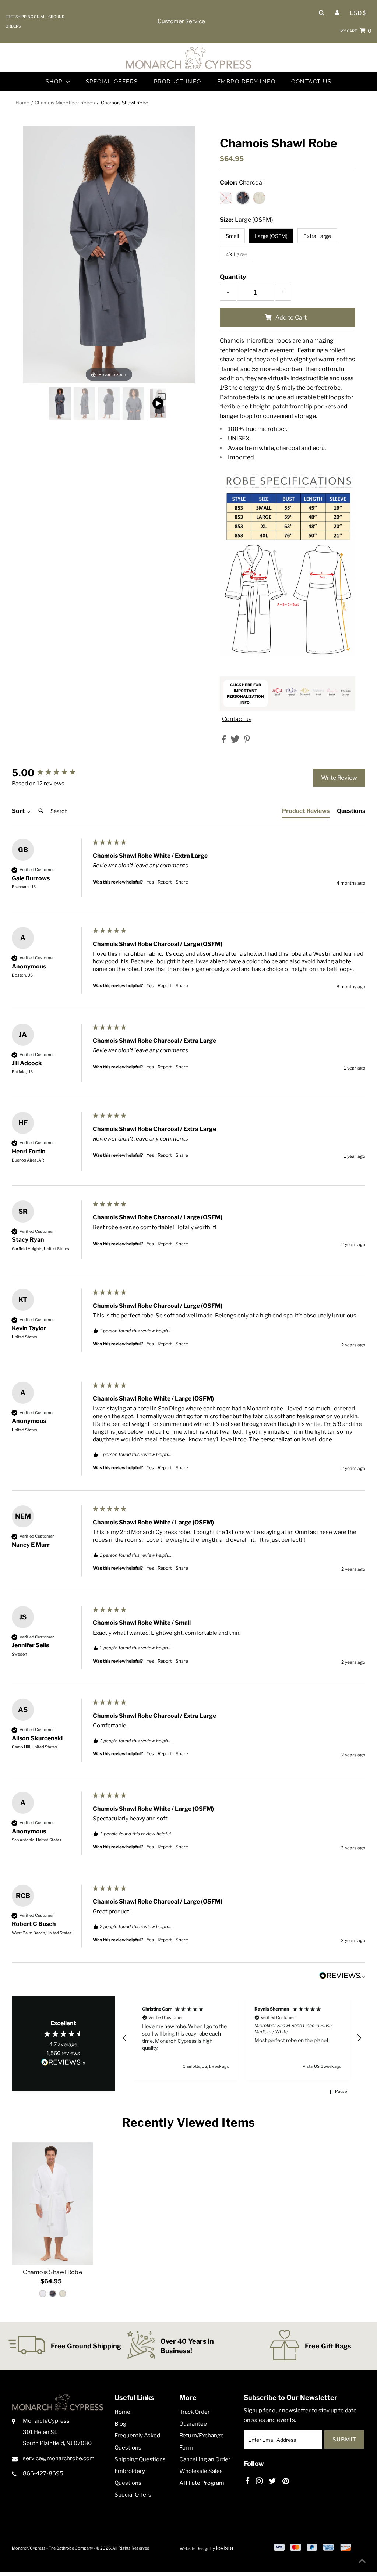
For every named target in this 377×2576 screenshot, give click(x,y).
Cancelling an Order (205, 2459)
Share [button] (182, 882)
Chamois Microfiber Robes (65, 103)
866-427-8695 (43, 2473)
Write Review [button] (339, 778)
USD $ (358, 13)
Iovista (224, 2548)
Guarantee (193, 2424)
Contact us (237, 719)
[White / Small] (43, 2294)
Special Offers (133, 2495)
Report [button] (165, 882)
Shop (55, 82)
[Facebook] (247, 2481)
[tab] (306, 813)
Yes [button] (150, 882)
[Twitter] (272, 2481)
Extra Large (317, 236)
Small (232, 236)
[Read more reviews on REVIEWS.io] (63, 2063)
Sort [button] (19, 811)
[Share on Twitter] (236, 741)
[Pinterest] (286, 2481)
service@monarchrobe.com (59, 2458)
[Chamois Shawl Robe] (52, 2204)
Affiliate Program (202, 2483)
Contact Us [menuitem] (311, 82)
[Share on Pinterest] (247, 741)
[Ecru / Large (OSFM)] (63, 2294)
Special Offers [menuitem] (112, 82)
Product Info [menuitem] (178, 82)
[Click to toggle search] (322, 13)
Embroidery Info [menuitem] (246, 82)
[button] (125, 2038)
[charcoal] (60, 403)
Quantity (233, 277)
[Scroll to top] (362, 2561)
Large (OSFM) (271, 236)
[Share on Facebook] (224, 741)
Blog (120, 2424)
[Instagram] (259, 2481)
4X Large (237, 254)
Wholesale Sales (201, 2471)
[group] (50, 773)
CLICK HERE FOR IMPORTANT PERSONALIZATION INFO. (245, 693)
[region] (242, 2038)
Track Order (195, 2412)
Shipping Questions (140, 2459)
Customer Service (181, 21)
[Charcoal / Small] (53, 2294)
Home (22, 103)
